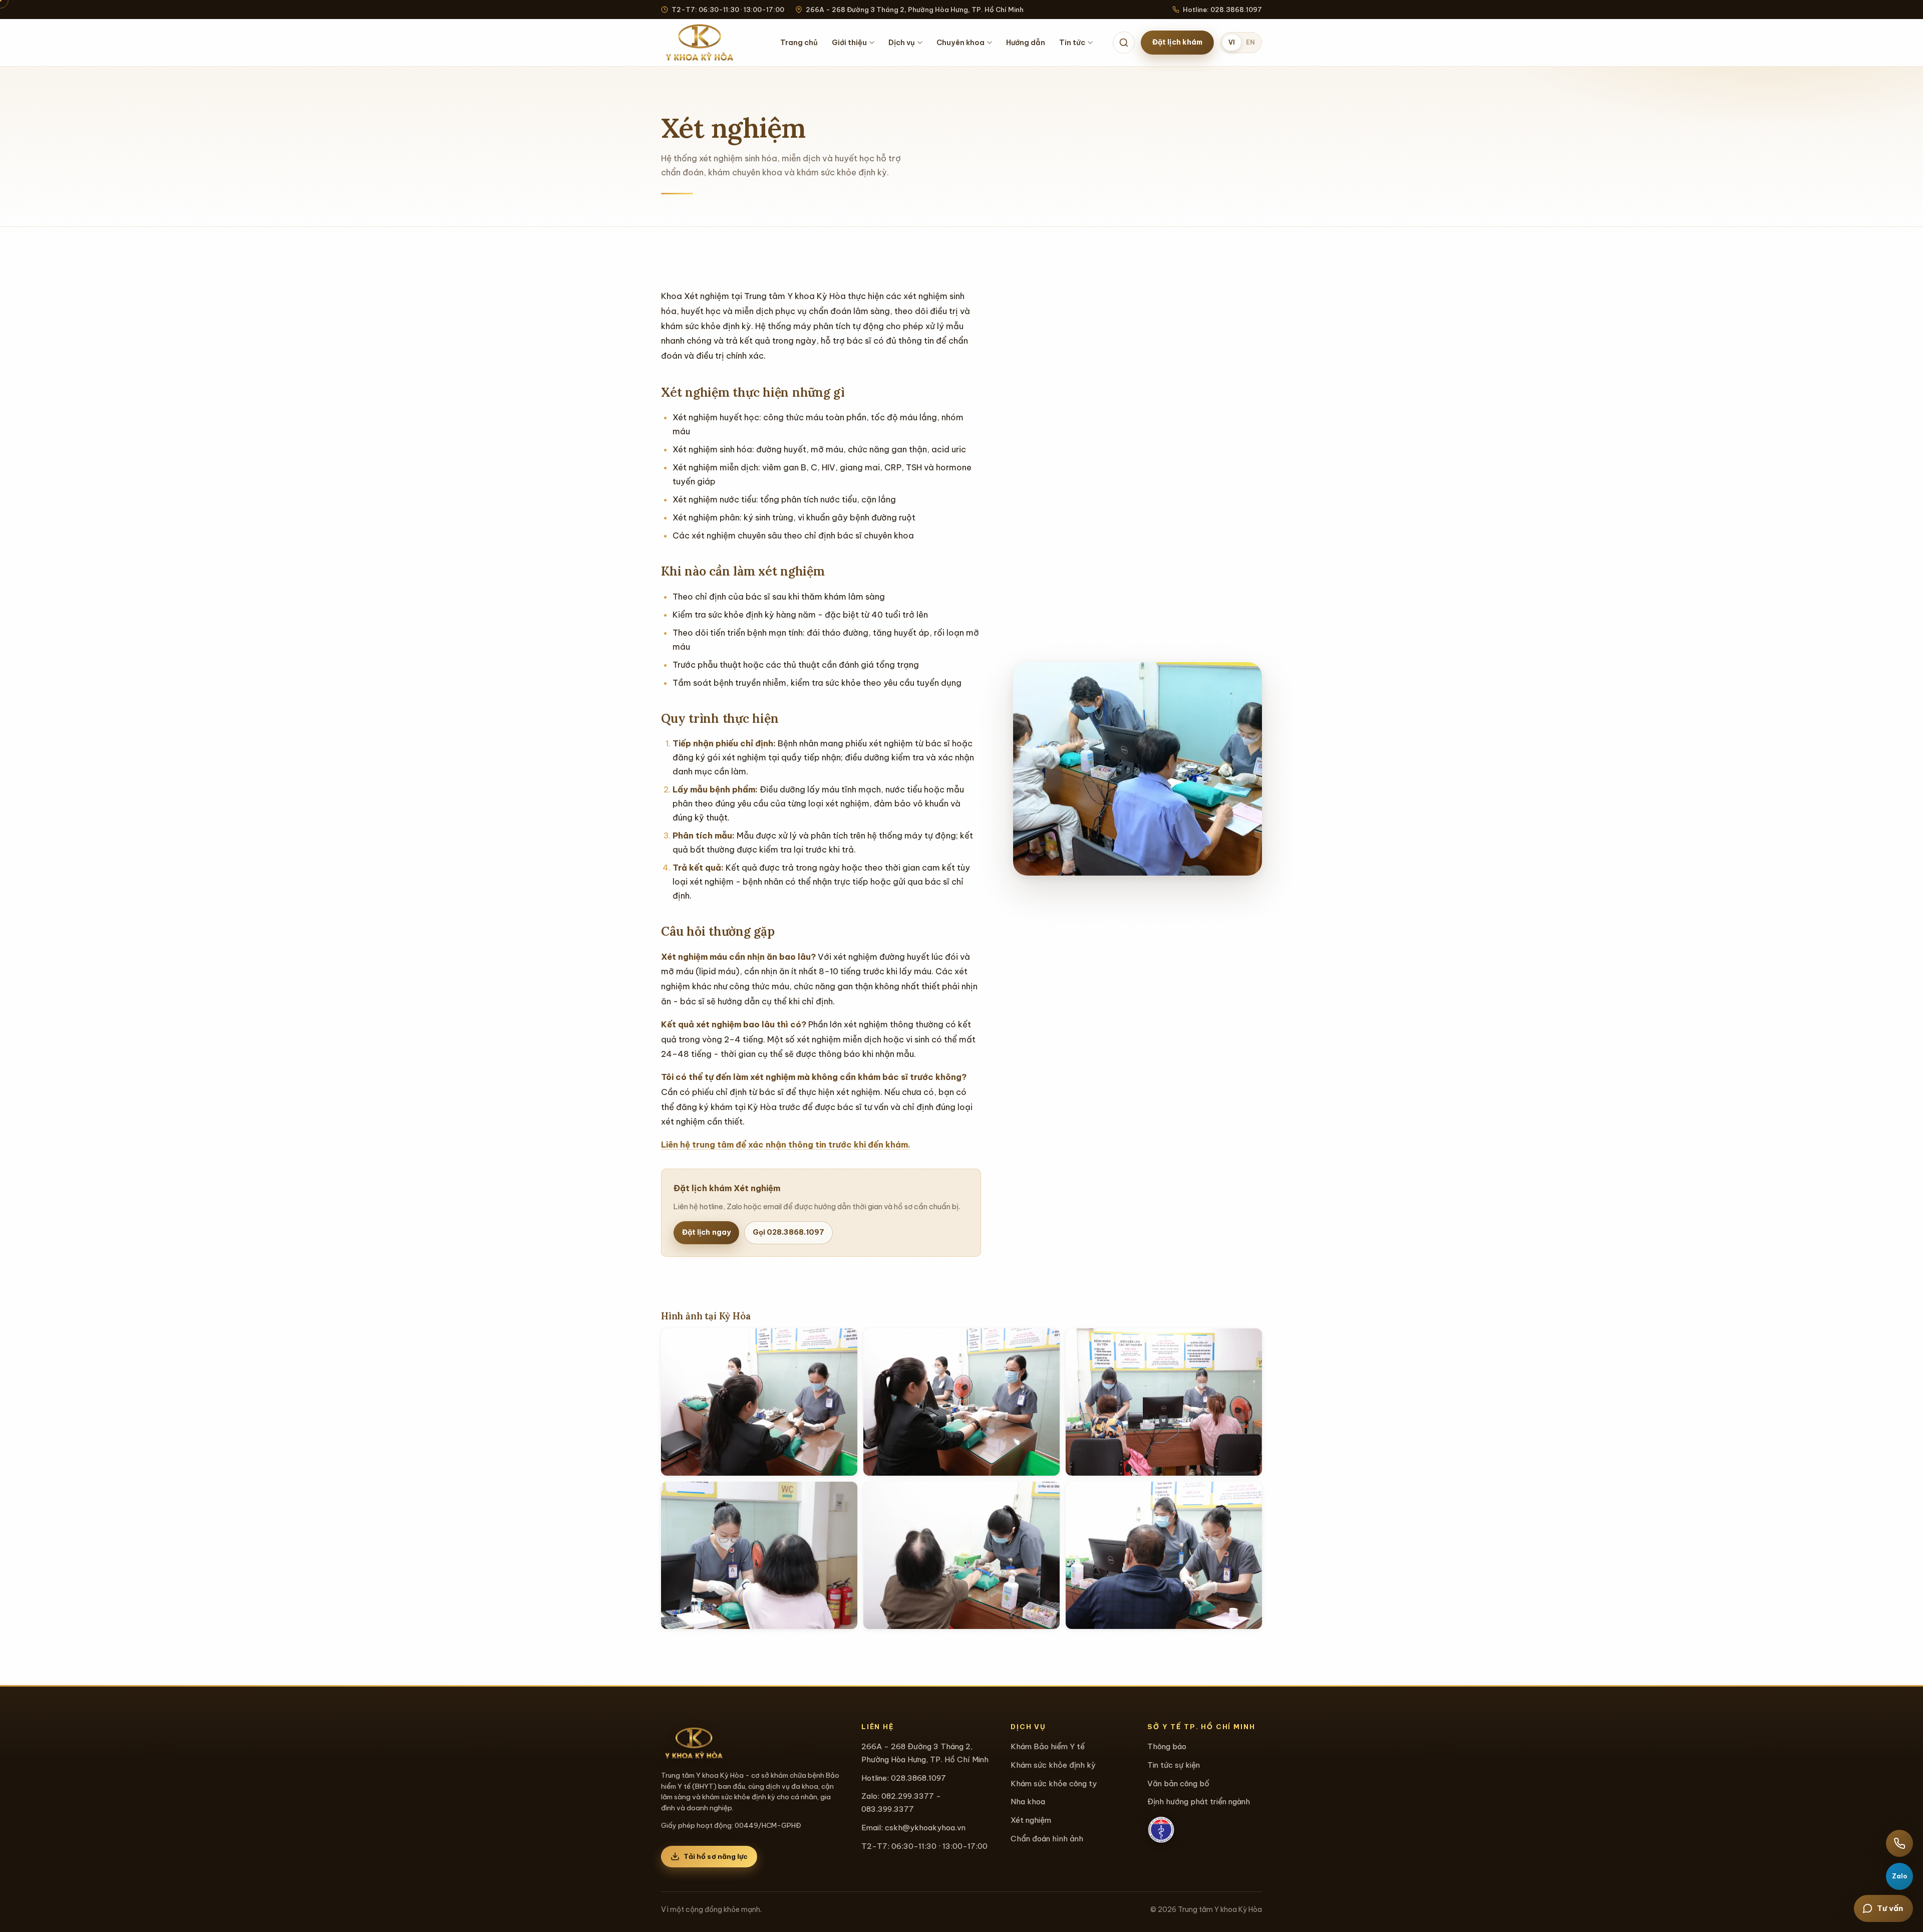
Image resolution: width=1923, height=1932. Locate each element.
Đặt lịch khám (1177, 42)
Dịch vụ (902, 43)
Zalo (1900, 1876)
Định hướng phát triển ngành (1199, 1802)
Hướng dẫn (1026, 43)
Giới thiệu (849, 43)
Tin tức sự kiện (1174, 1765)
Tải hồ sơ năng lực (716, 1856)
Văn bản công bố (1178, 1783)
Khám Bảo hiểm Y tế (1048, 1746)
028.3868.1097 (918, 1778)
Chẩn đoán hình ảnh (1047, 1839)
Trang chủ (799, 43)
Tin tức (1072, 43)
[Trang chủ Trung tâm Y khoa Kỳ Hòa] (701, 43)
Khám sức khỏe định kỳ (1053, 1765)
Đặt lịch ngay (706, 1232)
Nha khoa (1028, 1802)
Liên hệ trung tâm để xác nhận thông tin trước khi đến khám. (786, 1145)
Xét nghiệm (1031, 1820)
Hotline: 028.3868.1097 (1222, 10)
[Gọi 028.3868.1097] (1899, 1843)
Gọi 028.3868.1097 (788, 1232)
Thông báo (1167, 1746)
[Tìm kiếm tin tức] (1124, 43)
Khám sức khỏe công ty (1054, 1783)
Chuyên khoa (960, 43)
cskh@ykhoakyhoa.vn (925, 1828)
